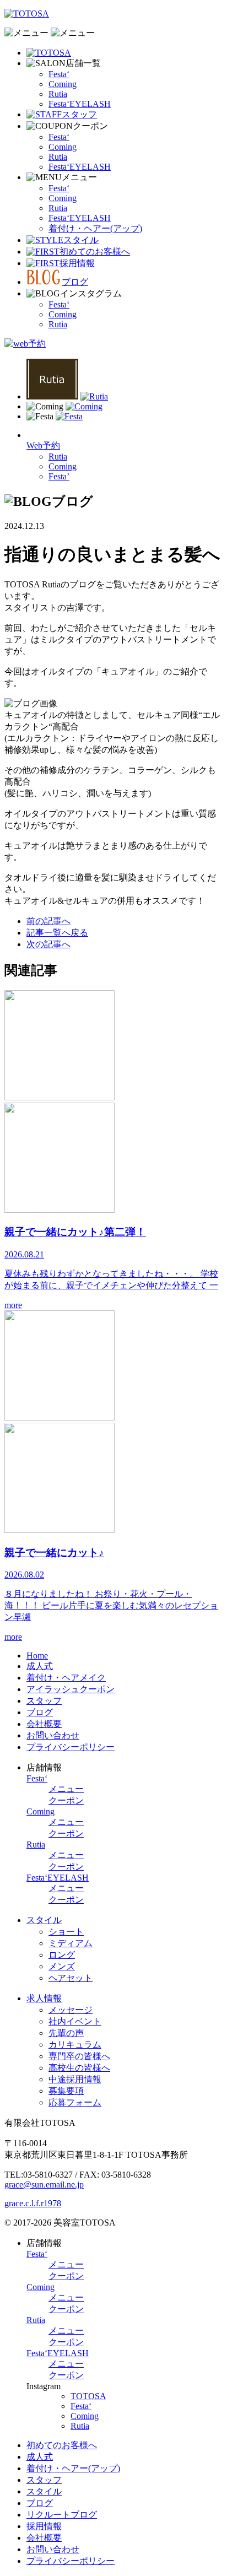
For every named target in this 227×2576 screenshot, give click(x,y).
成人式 (40, 1666)
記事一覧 (57, 933)
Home (37, 1656)
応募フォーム (75, 2102)
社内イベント (75, 2021)
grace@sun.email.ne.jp (44, 2185)
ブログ (40, 1712)
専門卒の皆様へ (79, 2056)
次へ (48, 944)
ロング (62, 1955)
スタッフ (44, 1701)
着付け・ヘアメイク (66, 1678)
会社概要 (44, 1724)
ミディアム (71, 1943)
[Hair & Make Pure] (27, 13)
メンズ (62, 1966)
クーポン (66, 1800)
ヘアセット (71, 1978)
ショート (66, 1932)
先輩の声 (66, 2033)
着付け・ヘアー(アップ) (95, 228)
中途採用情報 (75, 2079)
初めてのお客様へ (62, 2445)
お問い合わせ (53, 1735)
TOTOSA (88, 2396)
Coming (63, 84)
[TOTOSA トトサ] (49, 53)
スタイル (44, 1920)
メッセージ (71, 2010)
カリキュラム (75, 2045)
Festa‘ (59, 74)
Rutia (58, 94)
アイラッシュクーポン (71, 1689)
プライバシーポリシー (71, 1747)
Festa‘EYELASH (80, 104)
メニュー (66, 1789)
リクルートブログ (62, 2515)
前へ (48, 921)
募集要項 (66, 2091)
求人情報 (44, 1998)
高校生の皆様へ (79, 2068)
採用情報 (44, 2526)
